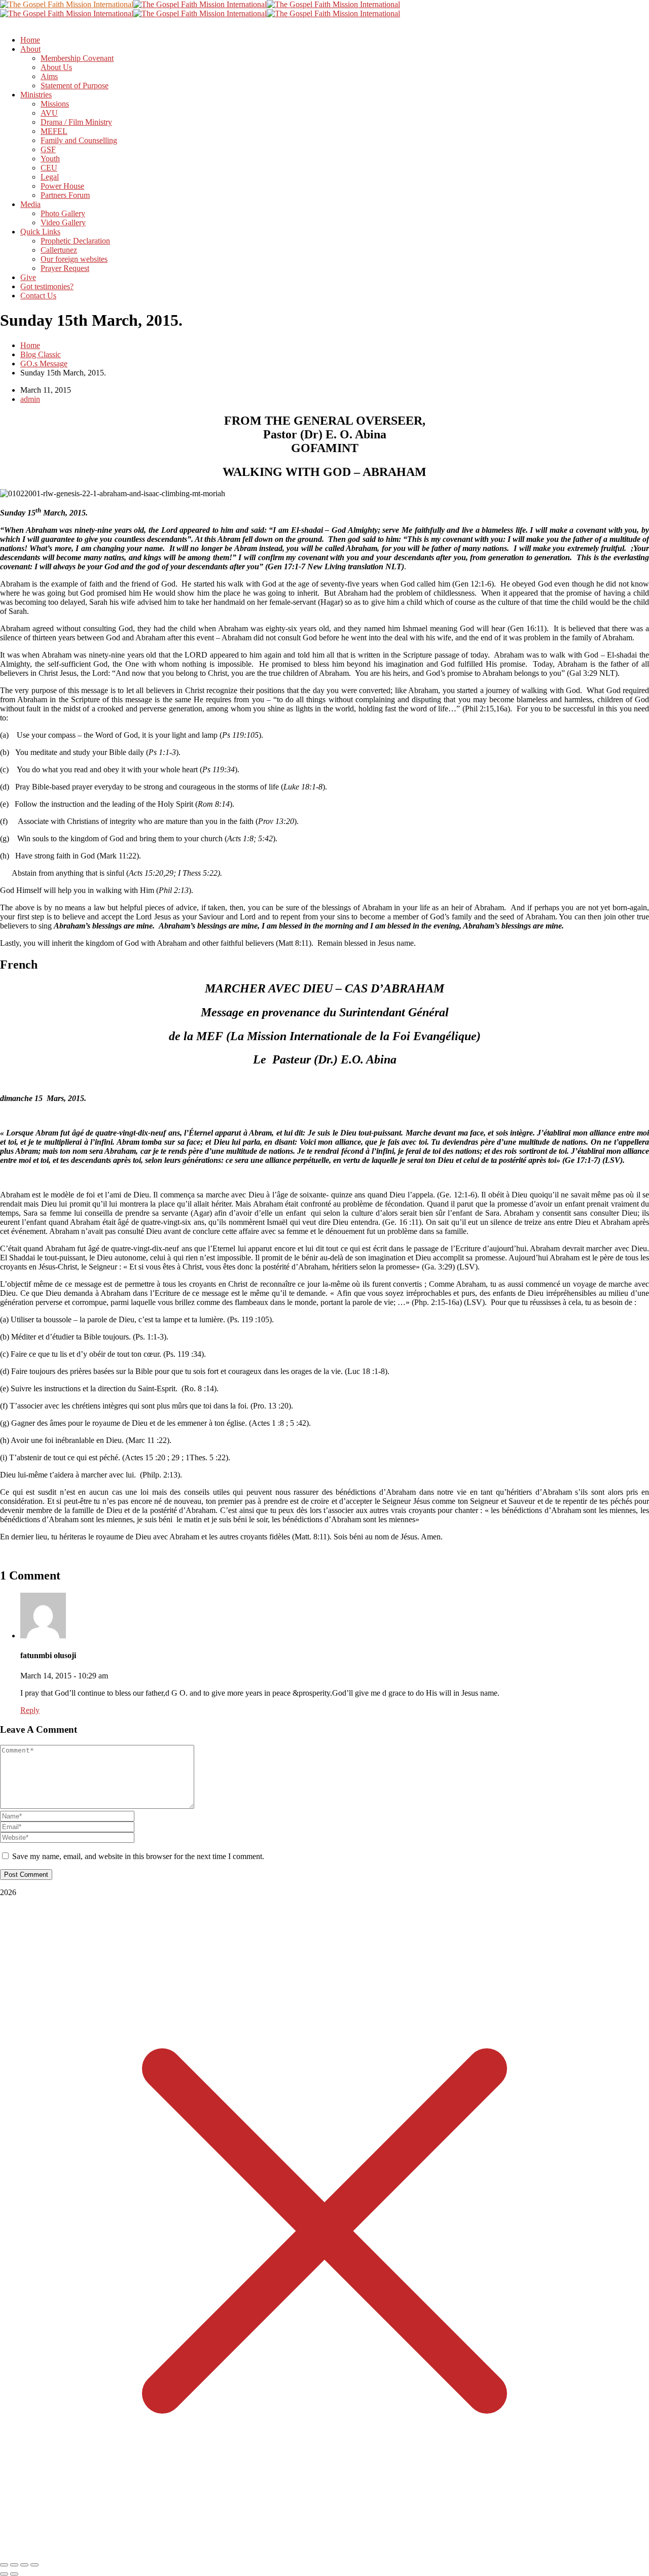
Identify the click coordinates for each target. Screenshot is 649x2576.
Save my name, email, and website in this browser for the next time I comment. (138, 1856)
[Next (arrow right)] (14, 2574)
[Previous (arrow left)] (4, 2574)
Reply (30, 1710)
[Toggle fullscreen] (14, 2565)
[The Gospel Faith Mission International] (67, 4)
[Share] (24, 2565)
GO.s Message (44, 364)
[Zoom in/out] (4, 2565)
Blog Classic (41, 354)
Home (30, 345)
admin (30, 399)
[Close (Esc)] (34, 2565)
